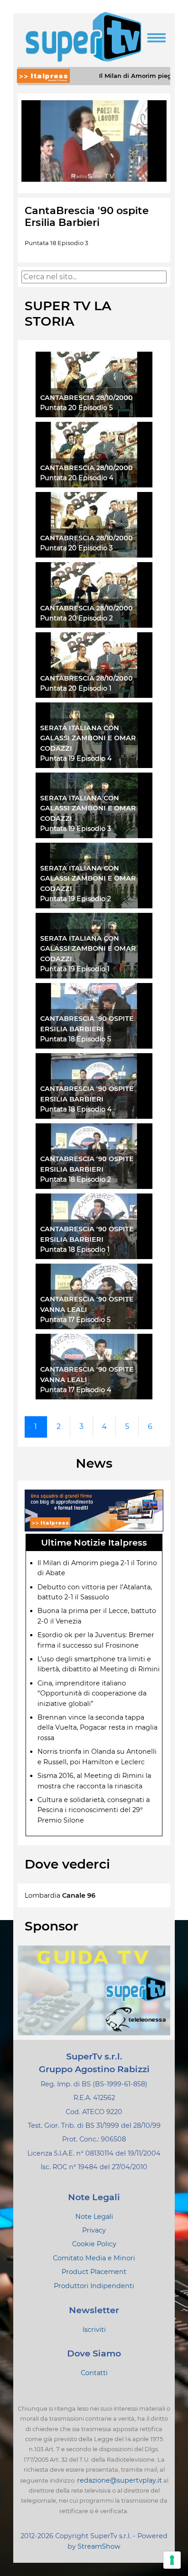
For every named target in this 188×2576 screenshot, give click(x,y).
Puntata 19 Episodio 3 (76, 829)
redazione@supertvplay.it (120, 2480)
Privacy (94, 2230)
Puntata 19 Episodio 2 (76, 899)
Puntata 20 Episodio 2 (76, 618)
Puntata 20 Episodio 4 (77, 478)
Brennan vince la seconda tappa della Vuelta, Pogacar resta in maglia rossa (97, 1728)
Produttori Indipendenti (94, 2286)
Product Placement (94, 2272)
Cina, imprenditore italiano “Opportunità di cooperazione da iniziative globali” (92, 1693)
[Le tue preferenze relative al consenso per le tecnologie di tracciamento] (172, 2560)
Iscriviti (94, 2330)
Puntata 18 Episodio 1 (75, 1250)
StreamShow (99, 2546)
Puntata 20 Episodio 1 (76, 688)
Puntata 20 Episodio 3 (76, 548)
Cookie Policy (94, 2244)
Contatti (94, 2373)
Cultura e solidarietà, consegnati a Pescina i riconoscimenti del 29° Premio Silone (94, 1810)
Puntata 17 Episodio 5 (75, 1320)
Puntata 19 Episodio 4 (76, 758)
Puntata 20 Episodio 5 (76, 408)
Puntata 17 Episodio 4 (76, 1390)
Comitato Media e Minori (94, 2258)
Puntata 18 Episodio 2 (76, 1179)
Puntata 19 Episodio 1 (75, 969)
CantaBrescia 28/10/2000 (86, 398)
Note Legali (94, 2217)
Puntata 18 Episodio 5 (76, 1039)
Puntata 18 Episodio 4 (76, 1109)
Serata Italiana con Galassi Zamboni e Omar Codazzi (88, 738)
